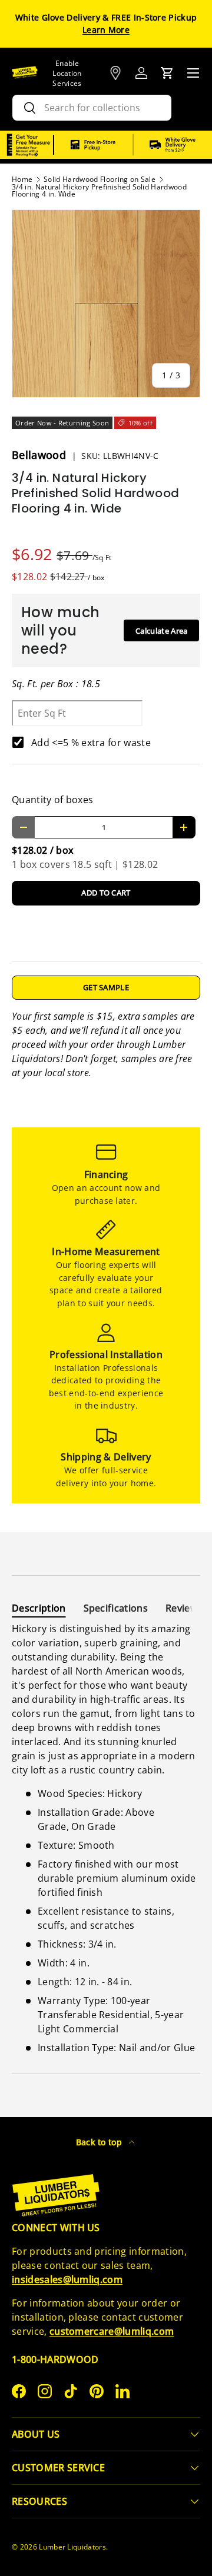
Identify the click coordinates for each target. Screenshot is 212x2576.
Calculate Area (161, 631)
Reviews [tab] (184, 1608)
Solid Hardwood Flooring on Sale (100, 179)
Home (22, 179)
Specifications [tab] (116, 1608)
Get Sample (106, 987)
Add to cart (106, 893)
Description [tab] (39, 1608)
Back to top (100, 2142)
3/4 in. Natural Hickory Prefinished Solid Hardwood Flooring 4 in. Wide (99, 191)
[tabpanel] (106, 1838)
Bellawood (40, 455)
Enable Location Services (67, 73)
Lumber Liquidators (72, 2547)
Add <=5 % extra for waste (91, 743)
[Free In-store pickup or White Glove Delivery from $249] (133, 145)
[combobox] (92, 108)
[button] (167, 73)
